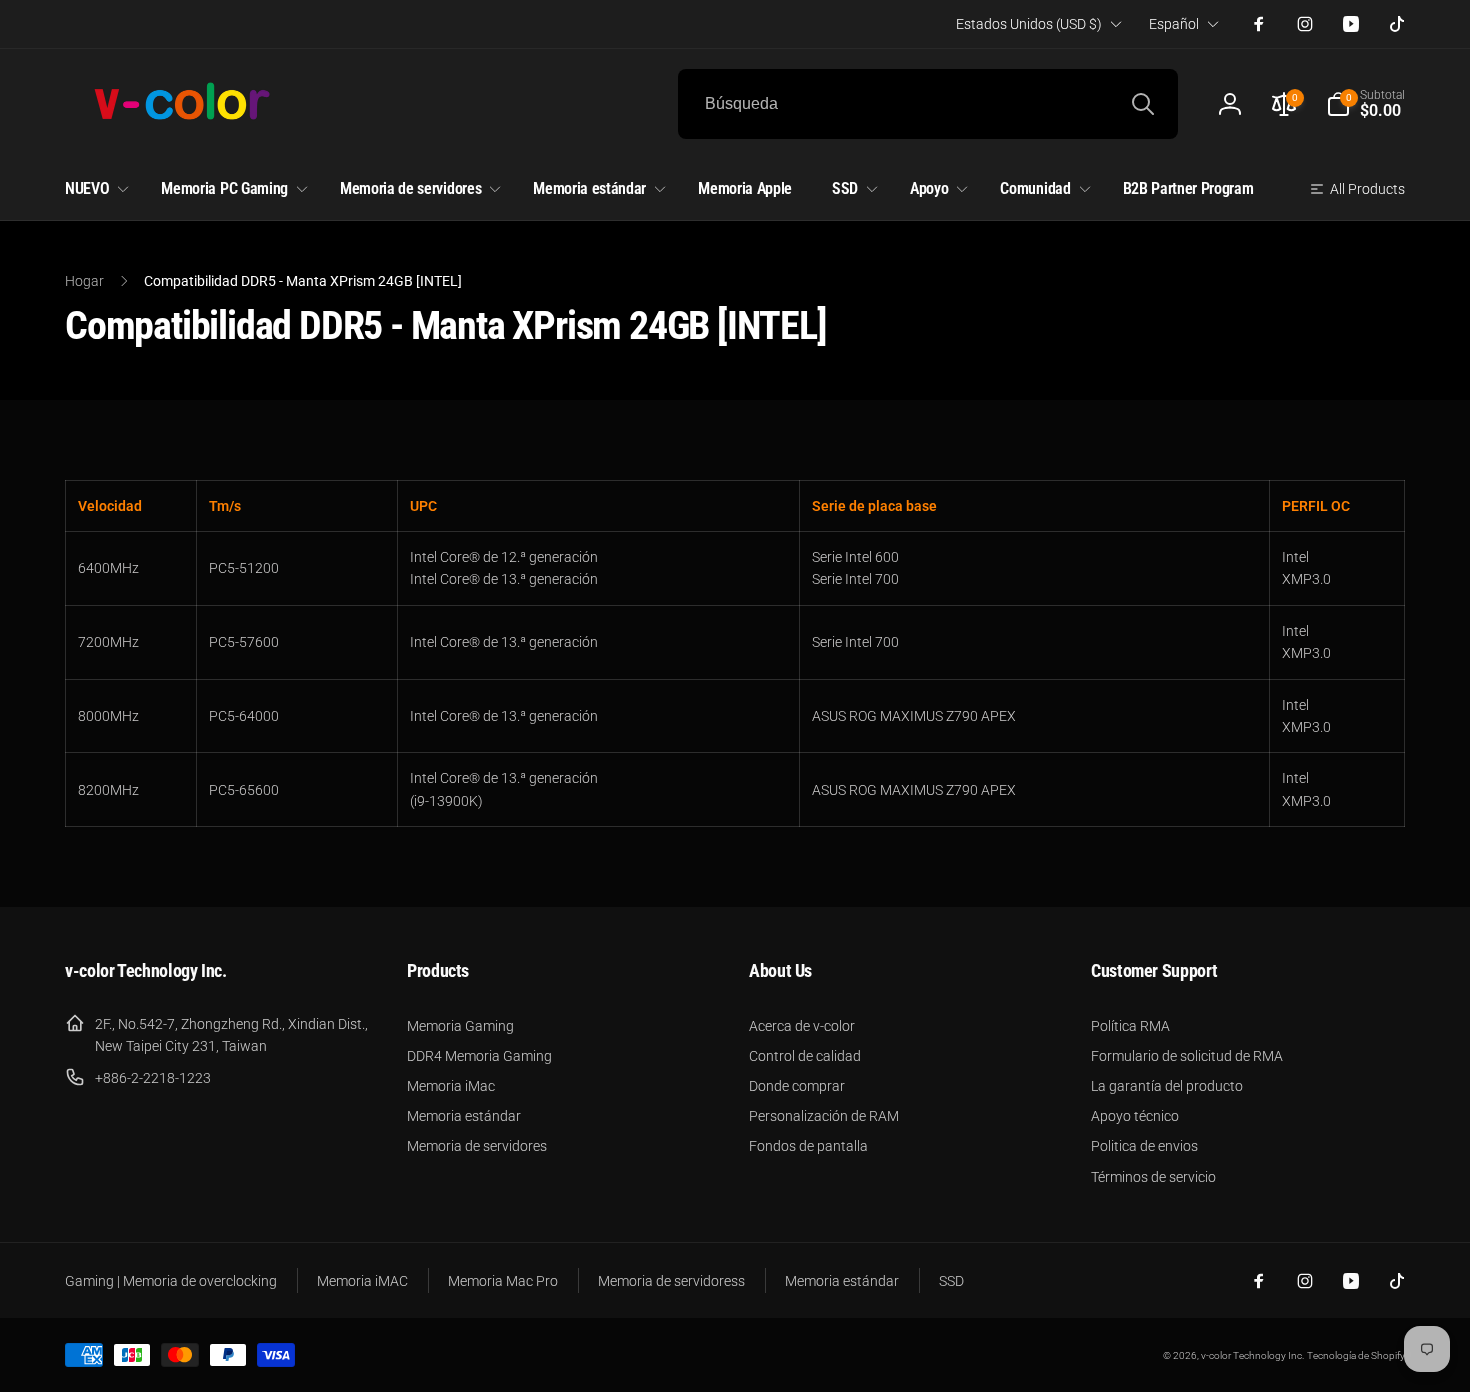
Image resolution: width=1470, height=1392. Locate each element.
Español (1174, 24)
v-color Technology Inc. (1252, 1355)
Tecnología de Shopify (1356, 1355)
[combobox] (928, 104)
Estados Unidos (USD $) (1029, 24)
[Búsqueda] (1143, 104)
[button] (1365, 104)
